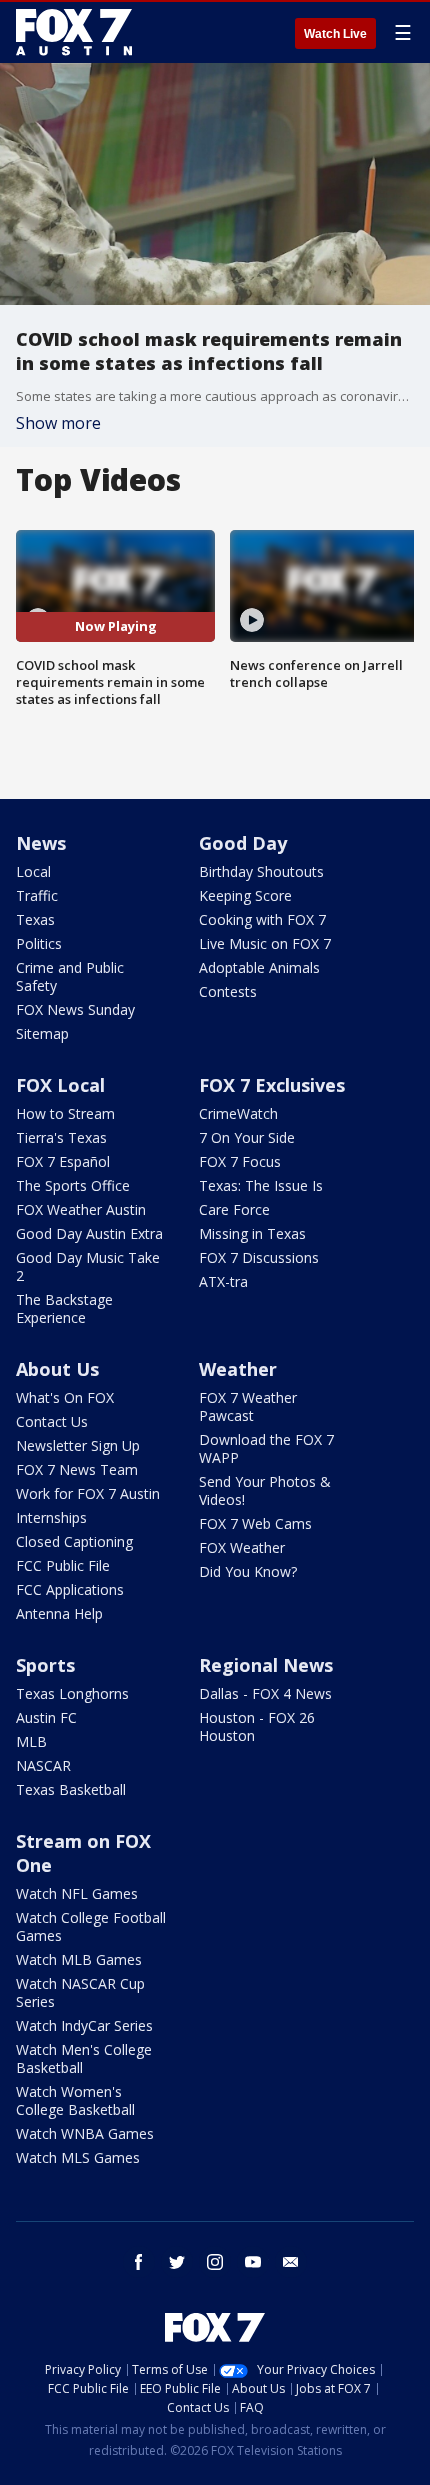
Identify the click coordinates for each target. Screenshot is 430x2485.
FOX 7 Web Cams (255, 1523)
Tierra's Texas (61, 1137)
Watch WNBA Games (85, 2133)
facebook (139, 2262)
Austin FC (46, 1717)
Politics (39, 943)
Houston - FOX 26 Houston (257, 1726)
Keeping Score (245, 895)
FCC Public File (63, 1565)
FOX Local (60, 1085)
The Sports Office (73, 1185)
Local (33, 871)
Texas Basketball (71, 1789)
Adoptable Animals (259, 967)
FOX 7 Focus (240, 1161)
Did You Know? (248, 1571)
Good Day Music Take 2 (88, 1266)
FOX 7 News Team (77, 1469)
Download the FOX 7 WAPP (266, 1448)
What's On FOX (65, 1397)
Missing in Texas (252, 1233)
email (291, 2262)
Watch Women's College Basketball (75, 2100)
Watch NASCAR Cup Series (80, 1992)
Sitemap (42, 1033)
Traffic (37, 895)
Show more (58, 423)
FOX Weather (242, 1547)
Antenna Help (59, 1613)
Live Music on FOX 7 (265, 943)
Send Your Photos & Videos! (265, 1490)
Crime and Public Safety (70, 976)
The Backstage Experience (64, 1308)
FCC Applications (70, 1589)
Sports (45, 1665)
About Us (57, 1369)
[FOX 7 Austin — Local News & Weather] (74, 32)
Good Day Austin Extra (89, 1233)
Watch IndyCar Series (84, 2025)
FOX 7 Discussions (259, 1257)
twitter (177, 2262)
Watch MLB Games (79, 1959)
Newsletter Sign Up (78, 1445)
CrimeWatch (238, 1113)
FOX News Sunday (75, 1009)
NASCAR (43, 1765)
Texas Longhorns (72, 1693)
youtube (253, 2262)
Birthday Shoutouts (261, 871)
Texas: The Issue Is (261, 1185)
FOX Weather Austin (81, 1209)
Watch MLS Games (78, 2157)
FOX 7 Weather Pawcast (248, 1406)
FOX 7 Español (63, 1161)
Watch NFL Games (77, 1893)
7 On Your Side (247, 1137)
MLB (31, 1741)
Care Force (234, 1209)
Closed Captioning (74, 1541)
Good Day (243, 843)
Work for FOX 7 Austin (88, 1493)
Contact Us (52, 1421)
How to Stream (65, 1113)
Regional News (266, 1665)
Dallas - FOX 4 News (265, 1693)
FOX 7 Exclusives (272, 1085)
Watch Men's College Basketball (84, 2058)
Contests (228, 991)
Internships (51, 1517)
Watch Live (335, 34)
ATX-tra (223, 1281)
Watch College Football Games (91, 1926)
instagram (215, 2262)
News (41, 843)
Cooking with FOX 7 (262, 919)
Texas (35, 919)
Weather (238, 1369)
